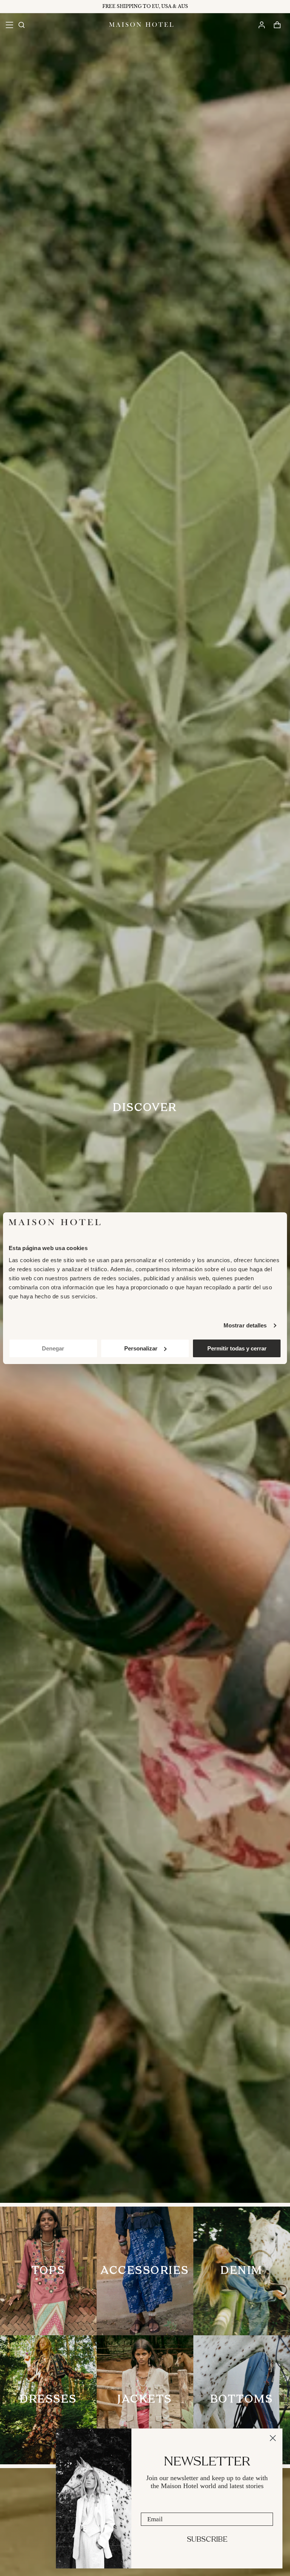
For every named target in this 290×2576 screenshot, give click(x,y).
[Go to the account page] (261, 25)
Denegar (53, 1348)
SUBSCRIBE (207, 2540)
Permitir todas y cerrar (237, 1348)
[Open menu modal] (9, 25)
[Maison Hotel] (141, 25)
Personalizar (141, 1348)
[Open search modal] (21, 25)
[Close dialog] (273, 2438)
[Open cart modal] (277, 25)
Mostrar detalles (245, 1325)
